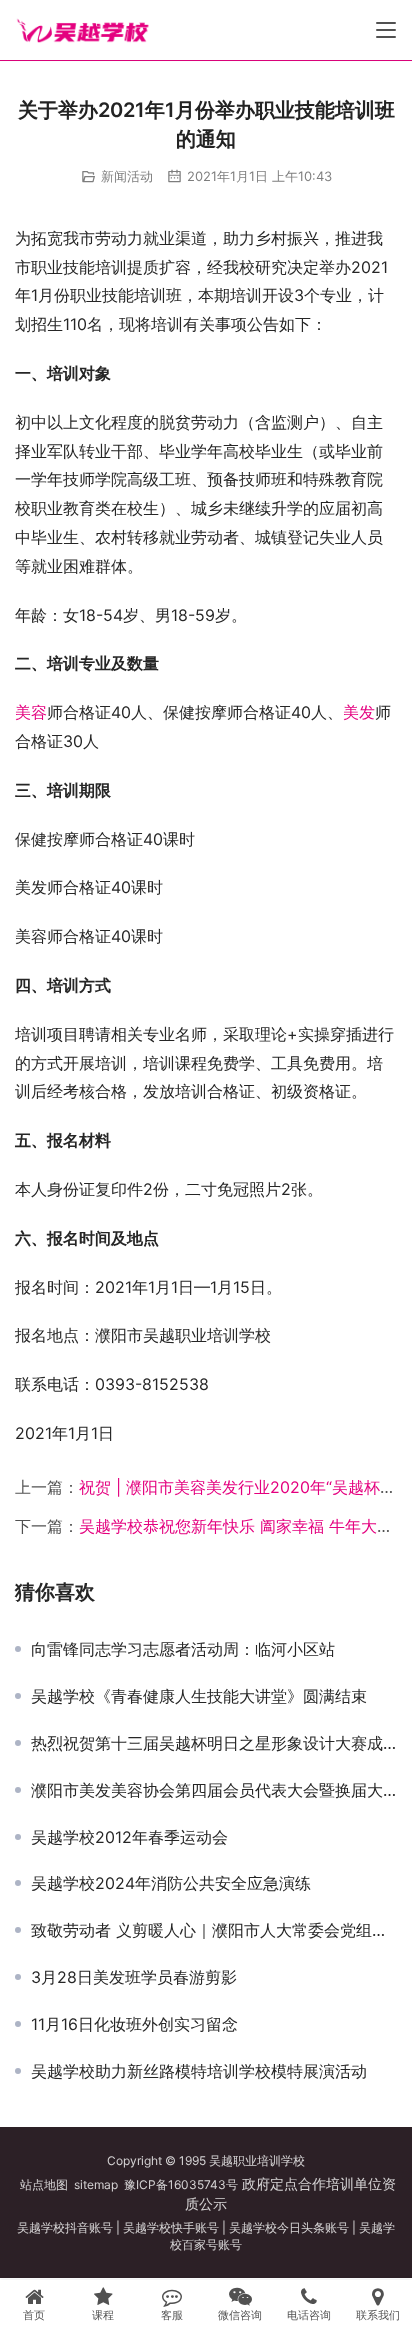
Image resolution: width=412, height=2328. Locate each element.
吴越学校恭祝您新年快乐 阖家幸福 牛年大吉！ (244, 1526)
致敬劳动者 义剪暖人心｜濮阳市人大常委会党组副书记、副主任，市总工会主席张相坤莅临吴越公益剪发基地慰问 (214, 1930)
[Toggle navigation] (386, 30)
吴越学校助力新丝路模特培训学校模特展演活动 (199, 2071)
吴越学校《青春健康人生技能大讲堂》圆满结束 (199, 1696)
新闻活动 (127, 176)
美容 (31, 712)
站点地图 (44, 2184)
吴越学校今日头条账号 (289, 2227)
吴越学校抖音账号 (65, 2227)
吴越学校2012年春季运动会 (129, 1837)
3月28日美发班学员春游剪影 (134, 1977)
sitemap (96, 2184)
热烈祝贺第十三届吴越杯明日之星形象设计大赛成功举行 (214, 1743)
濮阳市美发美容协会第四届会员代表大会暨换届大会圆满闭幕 (214, 1790)
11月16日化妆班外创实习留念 (134, 2024)
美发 (359, 712)
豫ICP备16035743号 (181, 2184)
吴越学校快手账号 (171, 2227)
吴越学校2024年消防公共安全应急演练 (171, 1883)
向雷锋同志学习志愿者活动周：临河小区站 (183, 1649)
